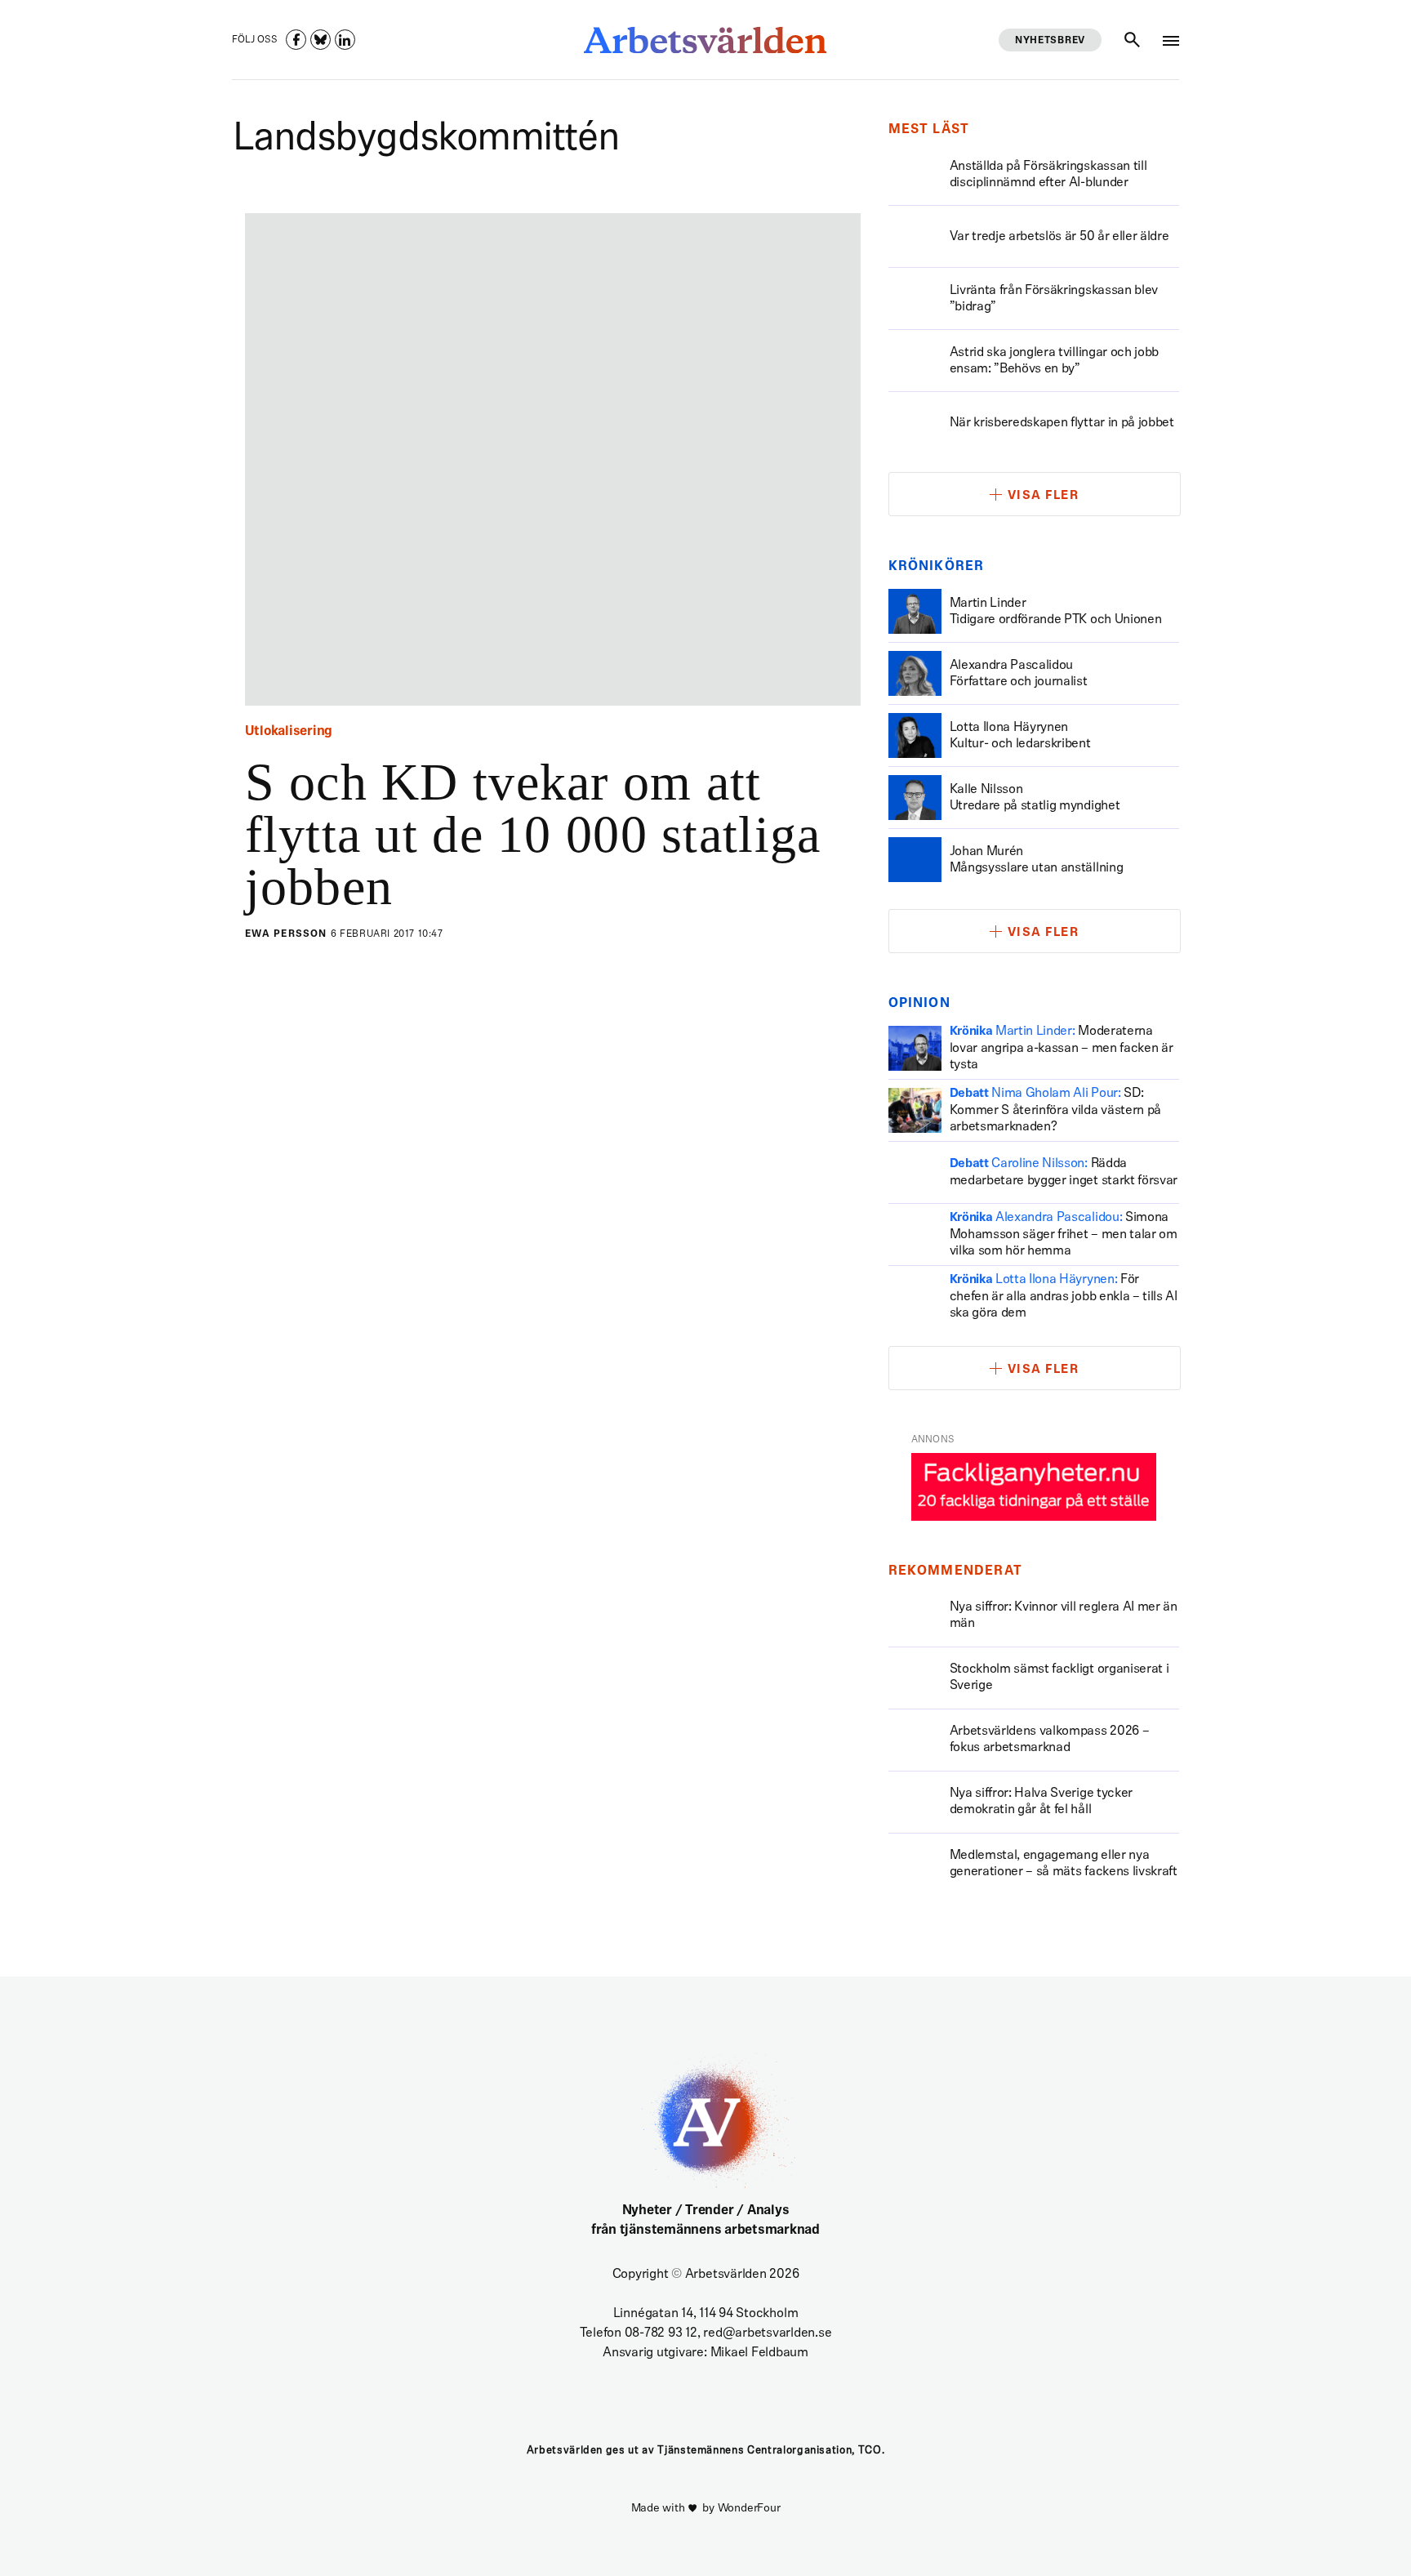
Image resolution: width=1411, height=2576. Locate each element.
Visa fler (1044, 496)
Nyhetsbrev (1050, 41)
